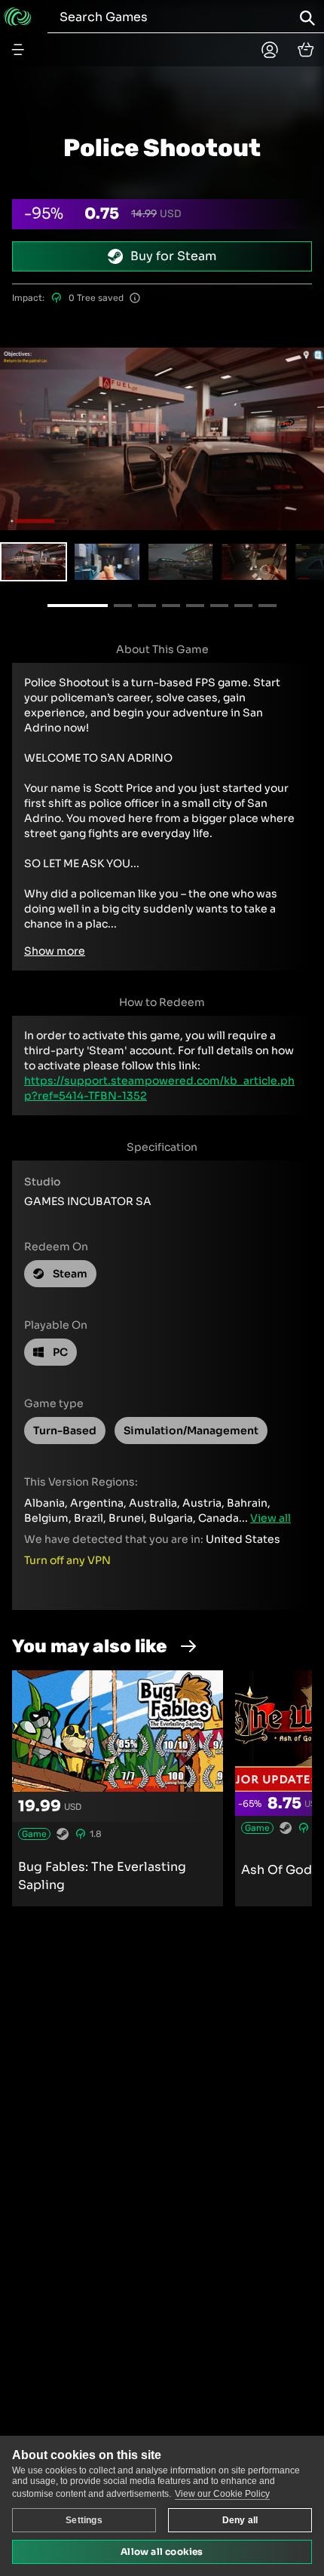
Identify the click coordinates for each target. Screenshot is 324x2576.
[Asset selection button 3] (254, 562)
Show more (55, 951)
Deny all (240, 2520)
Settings (84, 2520)
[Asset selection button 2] (180, 562)
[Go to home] (18, 17)
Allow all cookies (162, 2551)
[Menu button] (18, 50)
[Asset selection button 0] (34, 562)
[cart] (306, 50)
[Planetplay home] (270, 50)
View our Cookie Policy (222, 2494)
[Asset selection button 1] (107, 562)
